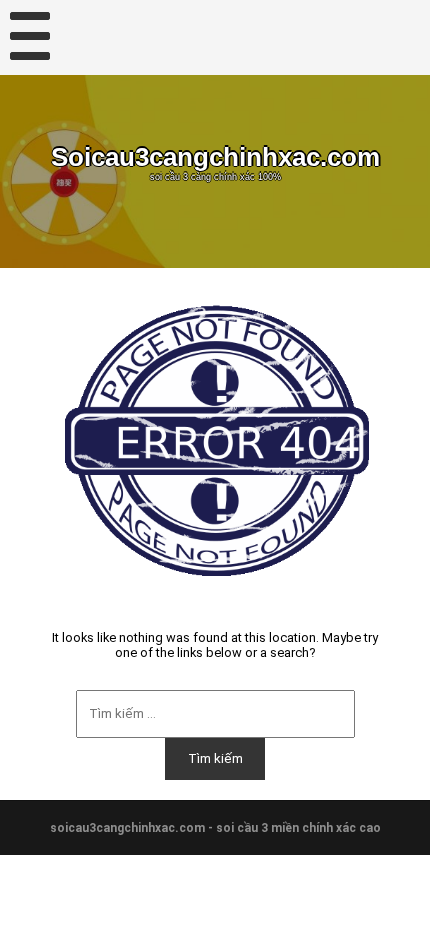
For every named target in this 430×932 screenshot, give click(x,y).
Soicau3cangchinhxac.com (215, 157)
